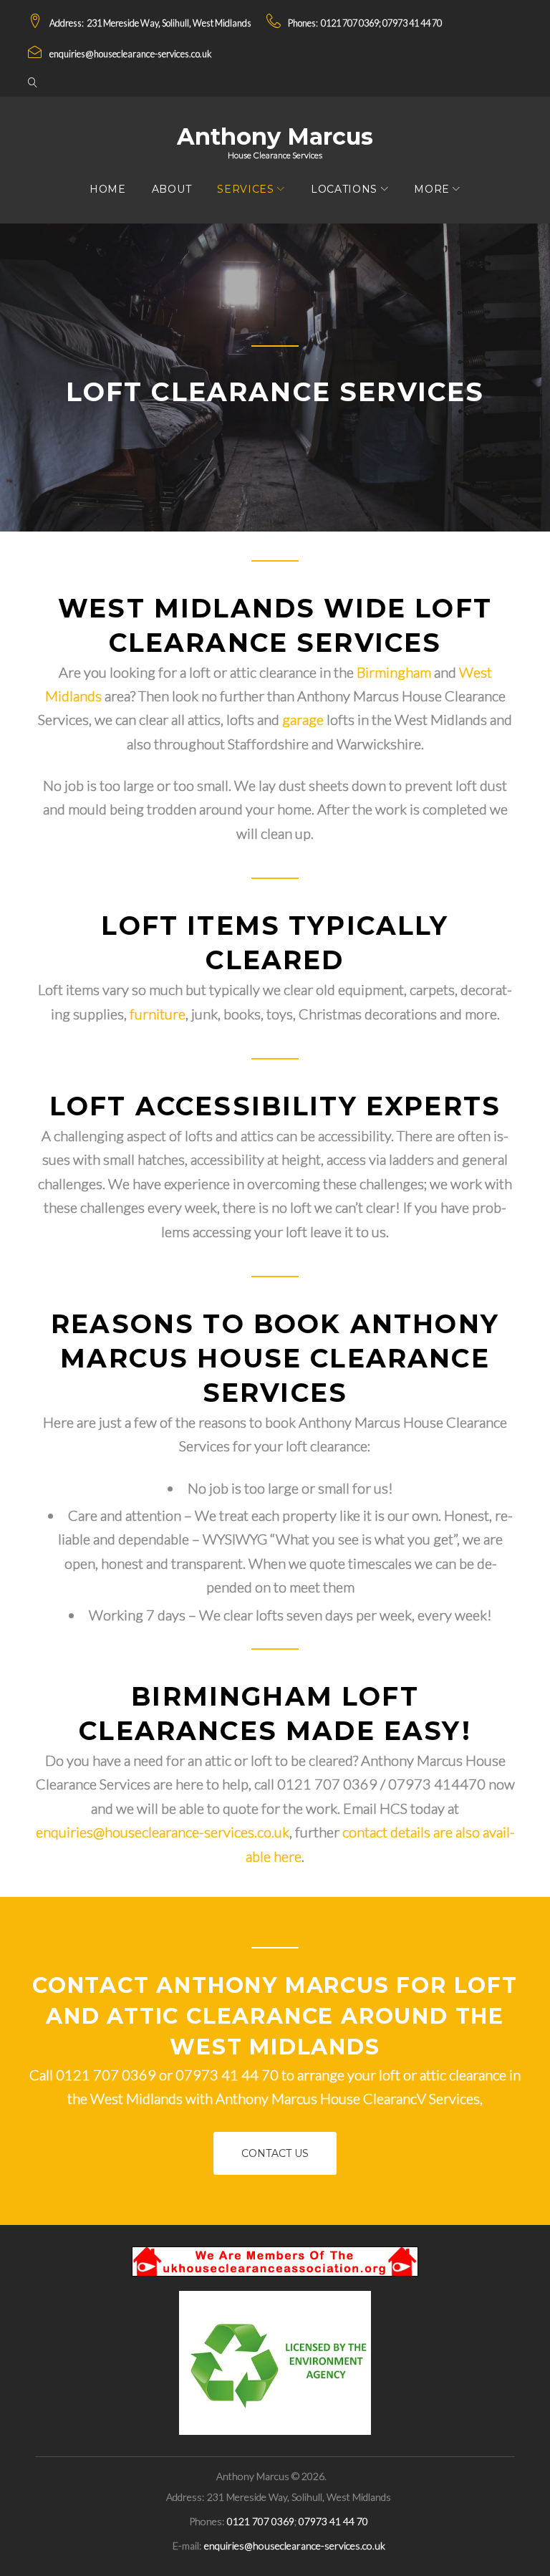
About (172, 189)
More (432, 189)
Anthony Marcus (275, 136)
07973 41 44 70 (412, 23)
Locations (344, 189)
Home (108, 189)
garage (303, 719)
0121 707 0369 (350, 23)
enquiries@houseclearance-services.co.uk (130, 54)
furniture (158, 1014)
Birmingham (394, 672)
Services (246, 189)
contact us (275, 2153)
